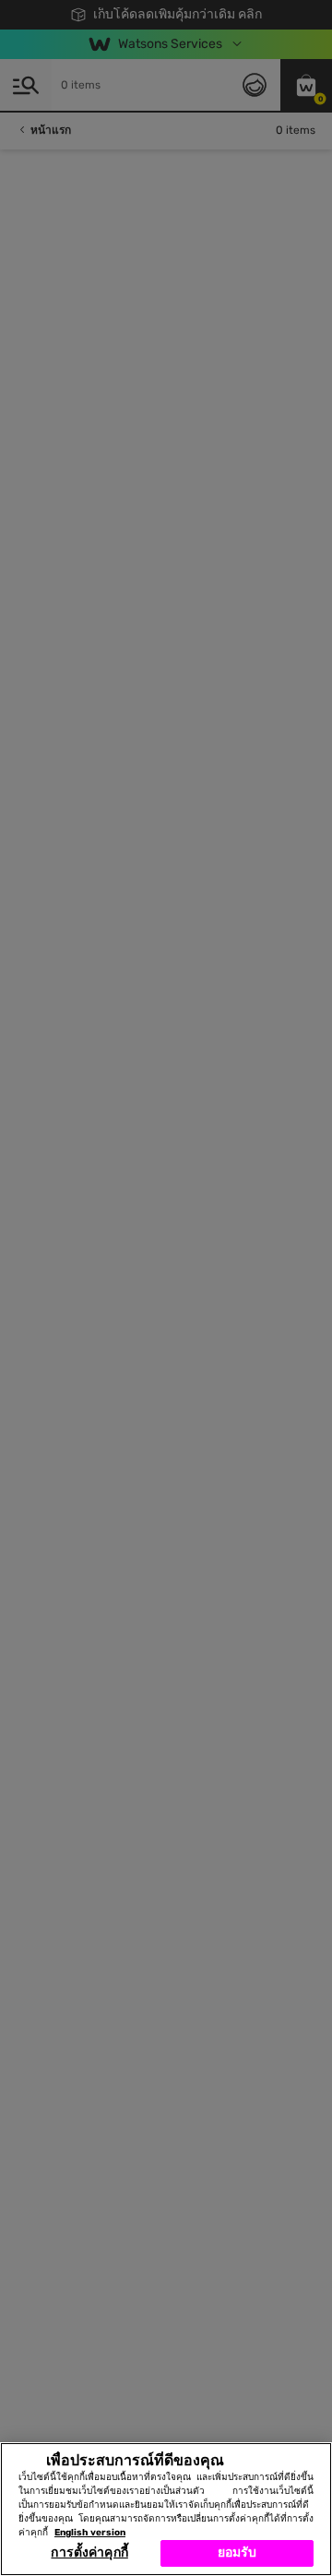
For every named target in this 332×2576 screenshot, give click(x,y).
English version (90, 2533)
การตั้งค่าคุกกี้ (89, 2552)
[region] (166, 2509)
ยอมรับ (237, 2552)
